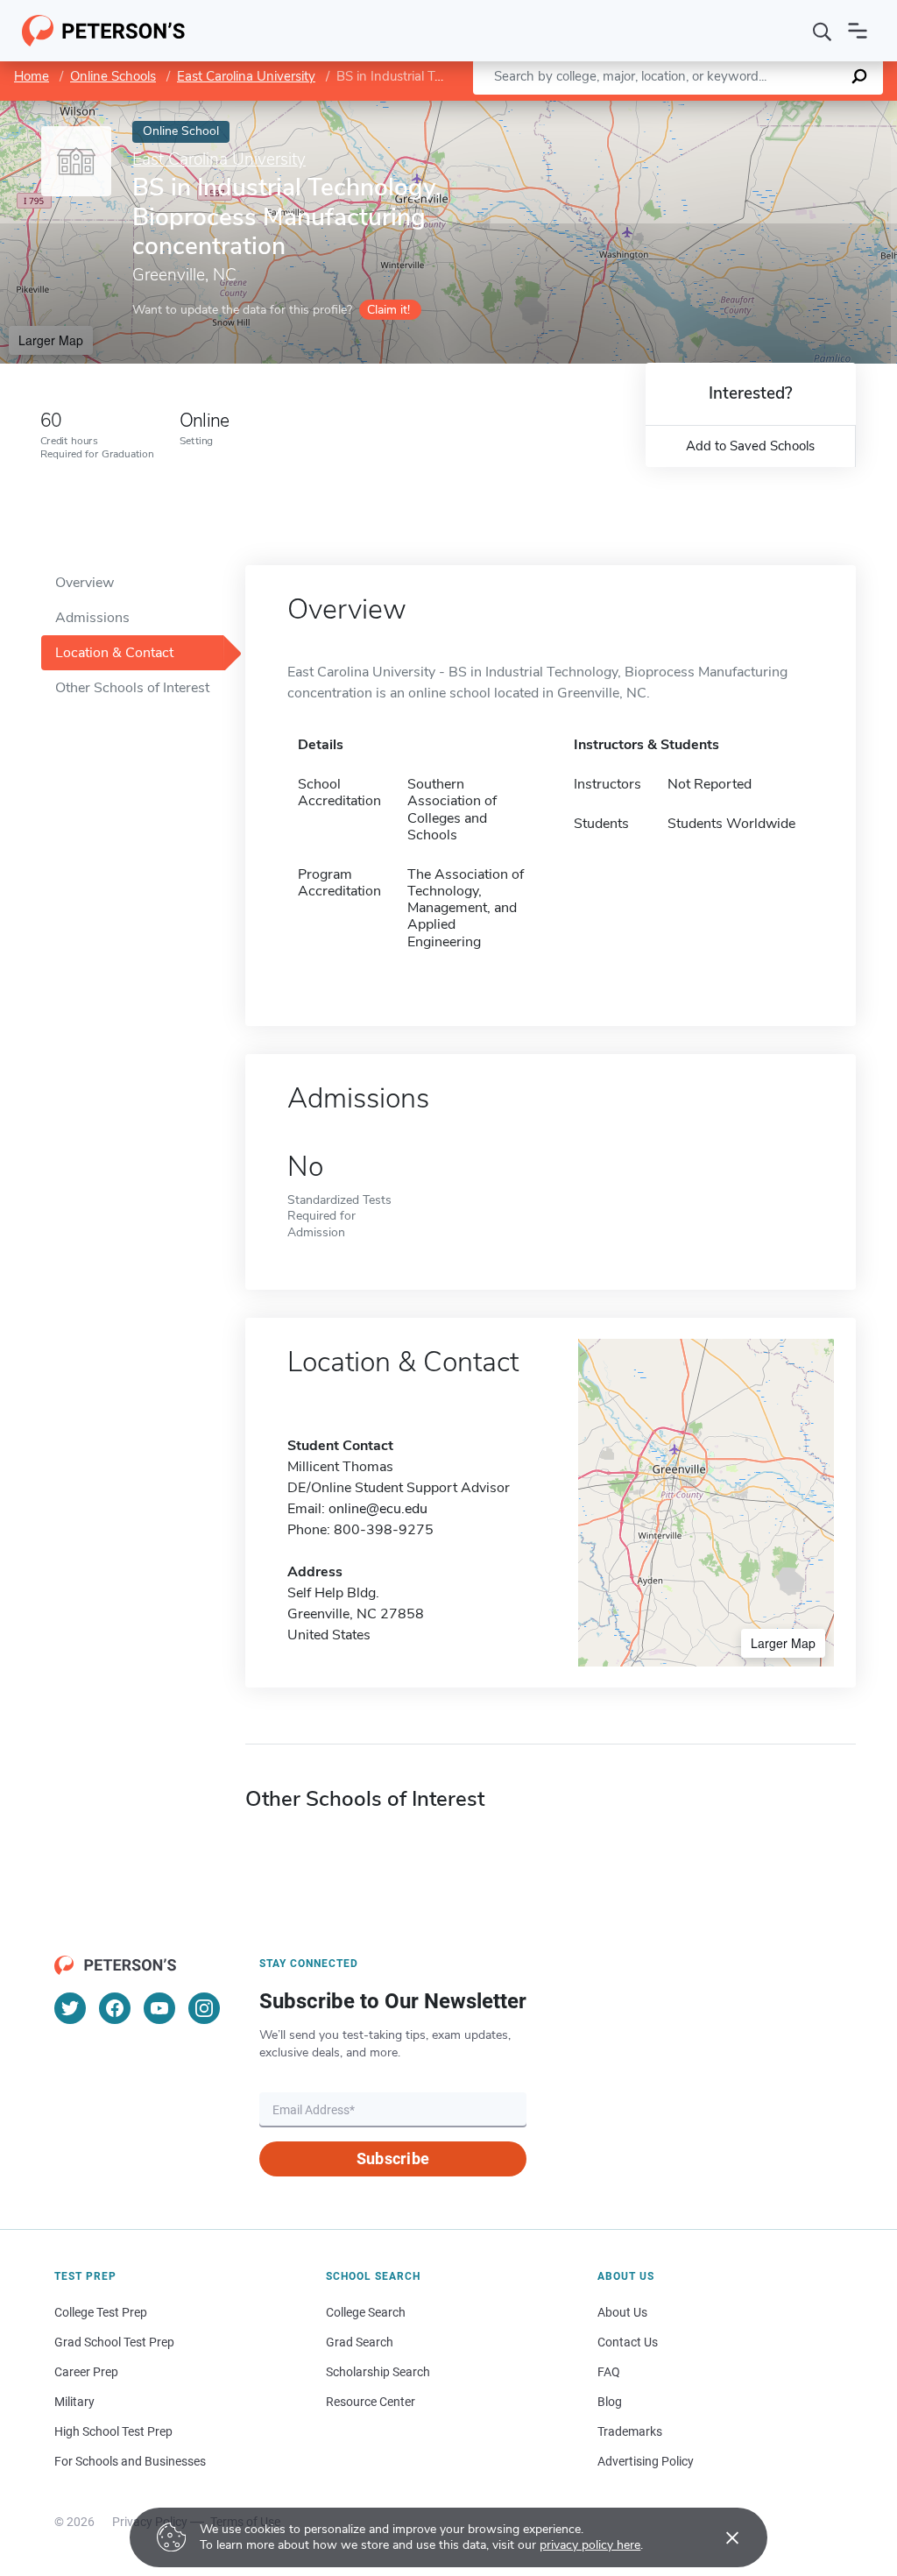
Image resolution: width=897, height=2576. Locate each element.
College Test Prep (101, 2312)
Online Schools (113, 76)
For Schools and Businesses (130, 2461)
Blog (610, 2402)
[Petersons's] (104, 31)
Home (32, 76)
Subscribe (393, 2158)
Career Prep (86, 2372)
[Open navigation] (858, 31)
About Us (622, 2312)
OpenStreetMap (778, 109)
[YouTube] (159, 2008)
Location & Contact (114, 653)
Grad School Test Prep (114, 2342)
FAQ (609, 2372)
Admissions (92, 618)
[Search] (823, 31)
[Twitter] (70, 2008)
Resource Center (371, 2402)
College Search (366, 2312)
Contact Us (628, 2342)
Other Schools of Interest (132, 688)
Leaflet (691, 109)
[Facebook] (115, 2008)
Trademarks (630, 2431)
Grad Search (360, 2342)
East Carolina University (246, 76)
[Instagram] (204, 2008)
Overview (85, 583)
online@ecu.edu (378, 1509)
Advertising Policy (646, 2461)
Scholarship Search (378, 2372)
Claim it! (388, 310)
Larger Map (51, 340)
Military (74, 2402)
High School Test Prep (113, 2431)
